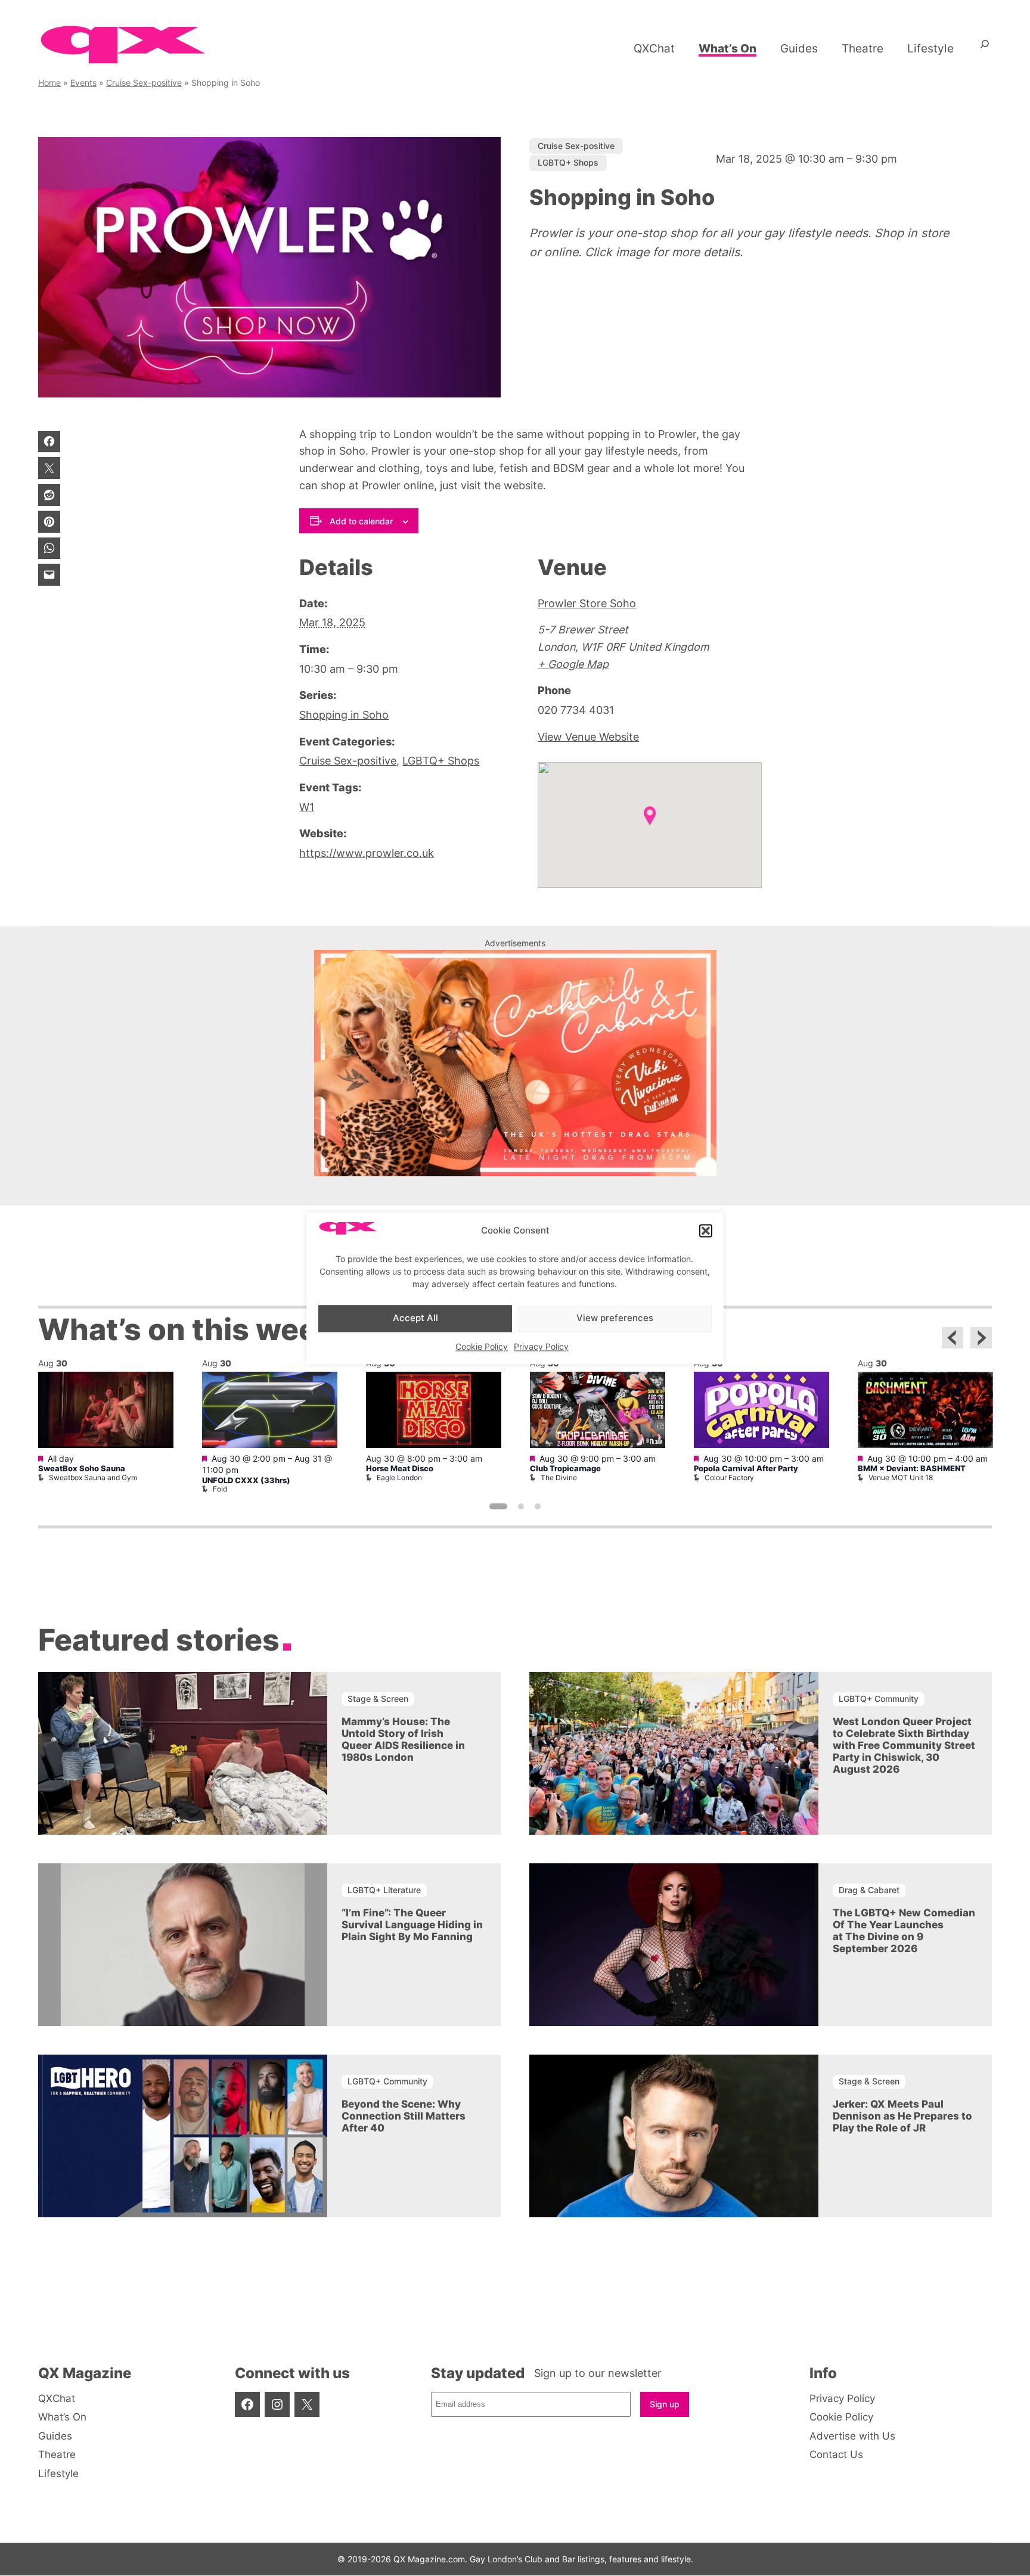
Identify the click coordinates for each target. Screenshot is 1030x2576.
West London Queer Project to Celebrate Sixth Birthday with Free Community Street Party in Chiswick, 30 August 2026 (904, 1745)
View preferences (615, 1318)
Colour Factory (729, 1477)
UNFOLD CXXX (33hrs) (246, 1480)
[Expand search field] (985, 48)
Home (49, 83)
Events (83, 83)
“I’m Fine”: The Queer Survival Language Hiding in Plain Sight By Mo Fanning (412, 1925)
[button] (706, 1231)
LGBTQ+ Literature (384, 1890)
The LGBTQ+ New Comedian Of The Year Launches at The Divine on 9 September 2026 (904, 1931)
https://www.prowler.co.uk (367, 853)
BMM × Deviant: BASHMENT (912, 1469)
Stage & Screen (378, 1699)
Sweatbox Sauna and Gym (93, 1477)
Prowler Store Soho (587, 603)
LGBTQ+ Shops (568, 162)
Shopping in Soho (344, 715)
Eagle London (399, 1477)
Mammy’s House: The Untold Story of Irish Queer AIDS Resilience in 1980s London (403, 1739)
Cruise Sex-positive (144, 83)
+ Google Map (573, 664)
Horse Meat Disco (400, 1469)
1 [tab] (498, 1506)
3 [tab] (538, 1506)
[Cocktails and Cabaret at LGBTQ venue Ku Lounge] (515, 1172)
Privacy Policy (541, 1346)
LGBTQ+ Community (879, 1699)
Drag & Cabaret (869, 1890)
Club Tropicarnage (565, 1469)
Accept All (415, 1318)
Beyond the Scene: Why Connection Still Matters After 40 (404, 2116)
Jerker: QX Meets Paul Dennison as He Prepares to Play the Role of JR (902, 2116)
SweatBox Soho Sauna (82, 1469)
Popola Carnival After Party (746, 1469)
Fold (220, 1489)
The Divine (559, 1477)
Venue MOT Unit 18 (901, 1477)
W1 (307, 807)
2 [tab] (521, 1506)
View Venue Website (588, 737)
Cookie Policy (482, 1346)
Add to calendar (361, 521)
